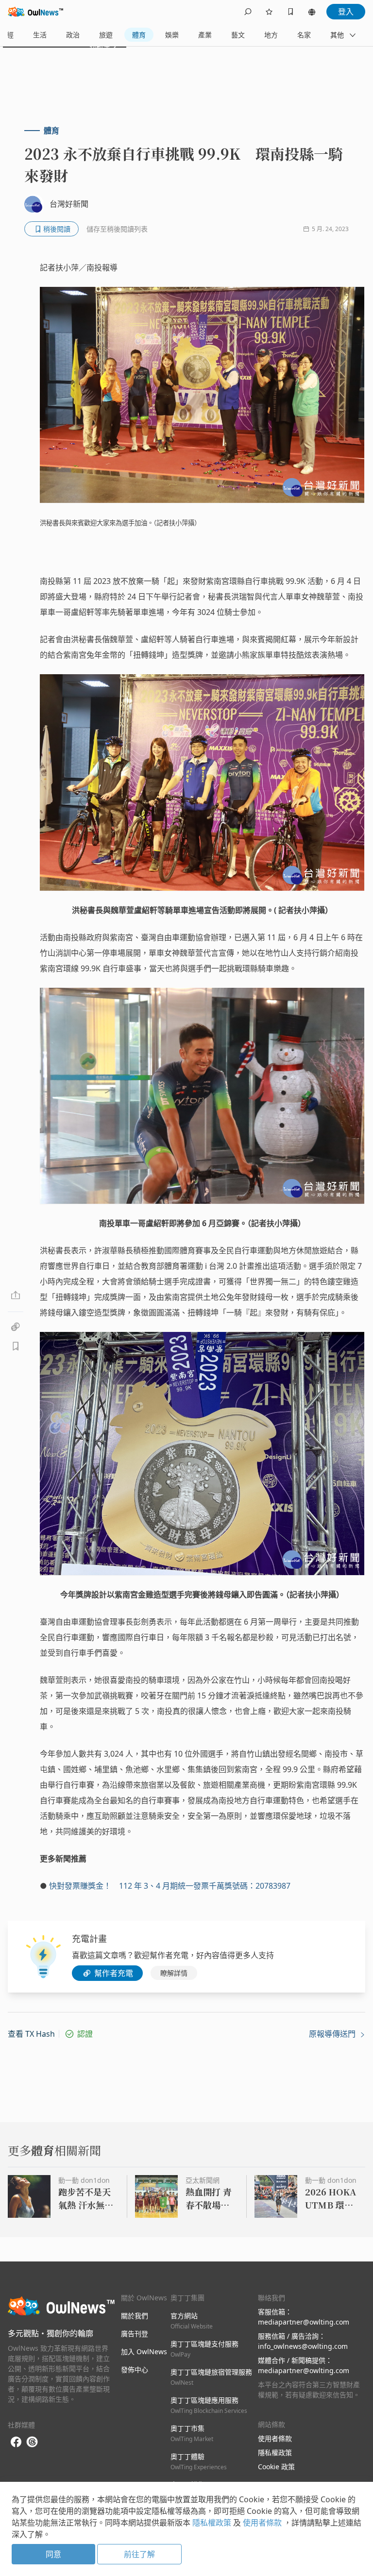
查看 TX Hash (31, 2034)
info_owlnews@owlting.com (303, 2346)
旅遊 (106, 35)
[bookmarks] (290, 12)
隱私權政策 (275, 2452)
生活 (40, 35)
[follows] (269, 12)
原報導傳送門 (333, 2034)
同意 (53, 2554)
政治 (73, 35)
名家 (304, 35)
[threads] (32, 2442)
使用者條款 (275, 2438)
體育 (139, 35)
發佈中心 (135, 2369)
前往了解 (139, 2554)
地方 (271, 35)
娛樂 (172, 35)
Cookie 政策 (276, 2467)
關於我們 (135, 2316)
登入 (346, 12)
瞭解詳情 (174, 1973)
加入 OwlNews (144, 2352)
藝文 (238, 35)
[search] (248, 12)
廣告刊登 (135, 2334)
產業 (205, 35)
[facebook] (16, 2442)
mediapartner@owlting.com (304, 2322)
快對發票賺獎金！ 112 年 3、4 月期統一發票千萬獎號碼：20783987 (170, 1886)
